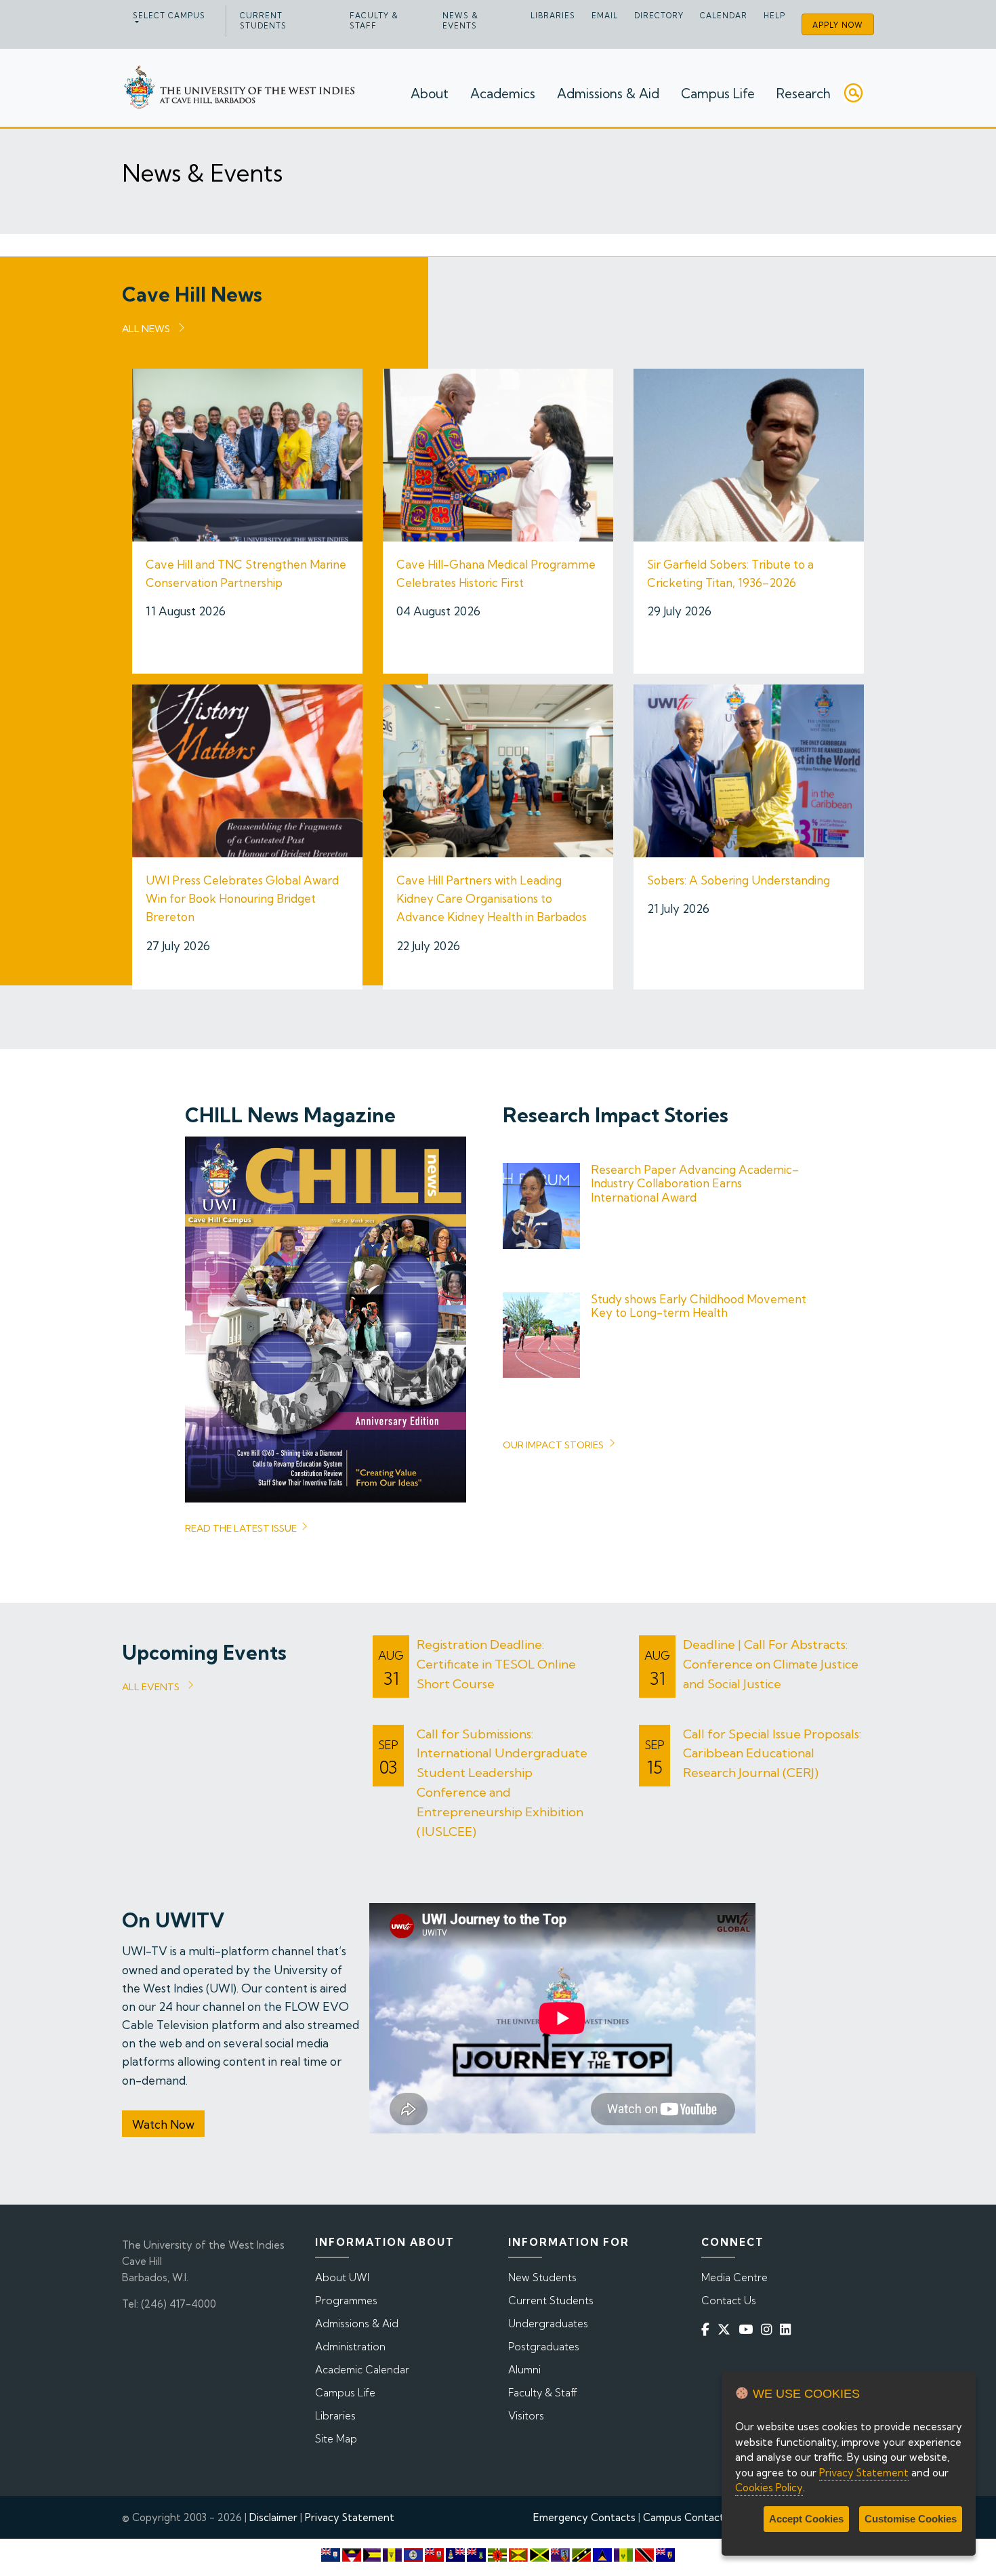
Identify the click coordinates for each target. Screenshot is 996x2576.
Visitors (526, 2416)
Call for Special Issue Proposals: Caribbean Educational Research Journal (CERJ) (772, 1754)
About (430, 94)
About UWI (342, 2277)
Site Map (336, 2439)
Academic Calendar (362, 2370)
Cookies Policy (769, 2488)
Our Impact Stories (553, 1445)
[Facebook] (708, 2329)
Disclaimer (273, 2517)
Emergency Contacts (584, 2517)
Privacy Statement (350, 2517)
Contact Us (729, 2301)
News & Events (460, 21)
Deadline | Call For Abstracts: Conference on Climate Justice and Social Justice (771, 1664)
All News (146, 329)
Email (605, 16)
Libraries (553, 16)
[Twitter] (727, 2329)
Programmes (346, 2301)
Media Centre (734, 2277)
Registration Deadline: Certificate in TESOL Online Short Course (496, 1664)
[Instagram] (769, 2329)
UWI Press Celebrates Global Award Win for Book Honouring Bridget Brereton (242, 898)
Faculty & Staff (374, 21)
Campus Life (718, 94)
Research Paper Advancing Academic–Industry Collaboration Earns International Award (695, 1183)
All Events (151, 1687)
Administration (350, 2347)
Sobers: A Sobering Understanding (739, 880)
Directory (659, 16)
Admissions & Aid (608, 94)
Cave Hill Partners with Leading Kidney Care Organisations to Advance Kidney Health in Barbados (492, 898)
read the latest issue (241, 1528)
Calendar (724, 16)
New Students (542, 2277)
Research (804, 94)
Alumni (524, 2370)
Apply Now (838, 25)
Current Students (263, 21)
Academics (503, 94)
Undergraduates (548, 2324)
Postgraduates (544, 2347)
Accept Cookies (806, 2519)
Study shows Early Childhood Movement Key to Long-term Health (699, 1306)
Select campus (169, 16)
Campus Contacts (686, 2517)
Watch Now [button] (163, 2124)
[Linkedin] (788, 2329)
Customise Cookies (911, 2519)
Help (774, 16)
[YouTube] (748, 2329)
